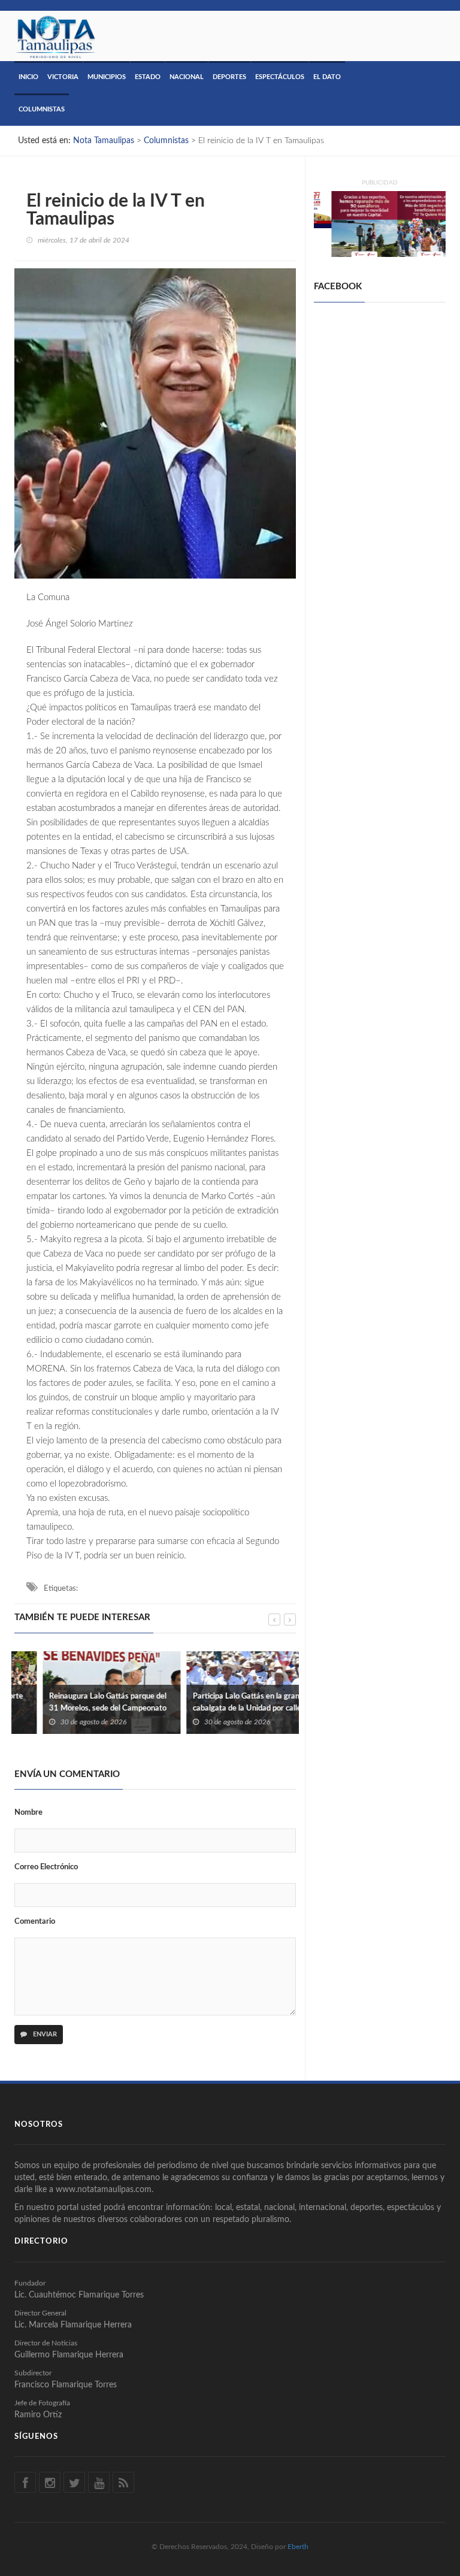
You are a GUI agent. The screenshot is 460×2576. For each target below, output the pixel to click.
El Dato (327, 77)
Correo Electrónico (46, 1867)
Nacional (187, 77)
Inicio (28, 77)
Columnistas (42, 109)
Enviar (44, 2034)
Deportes (229, 77)
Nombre (28, 1813)
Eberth (298, 2546)
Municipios (107, 77)
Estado (148, 77)
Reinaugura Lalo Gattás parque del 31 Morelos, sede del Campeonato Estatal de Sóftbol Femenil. (79, 1708)
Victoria (63, 77)
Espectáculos (280, 77)
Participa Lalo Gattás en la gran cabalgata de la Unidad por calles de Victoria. (225, 1708)
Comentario (35, 1922)
